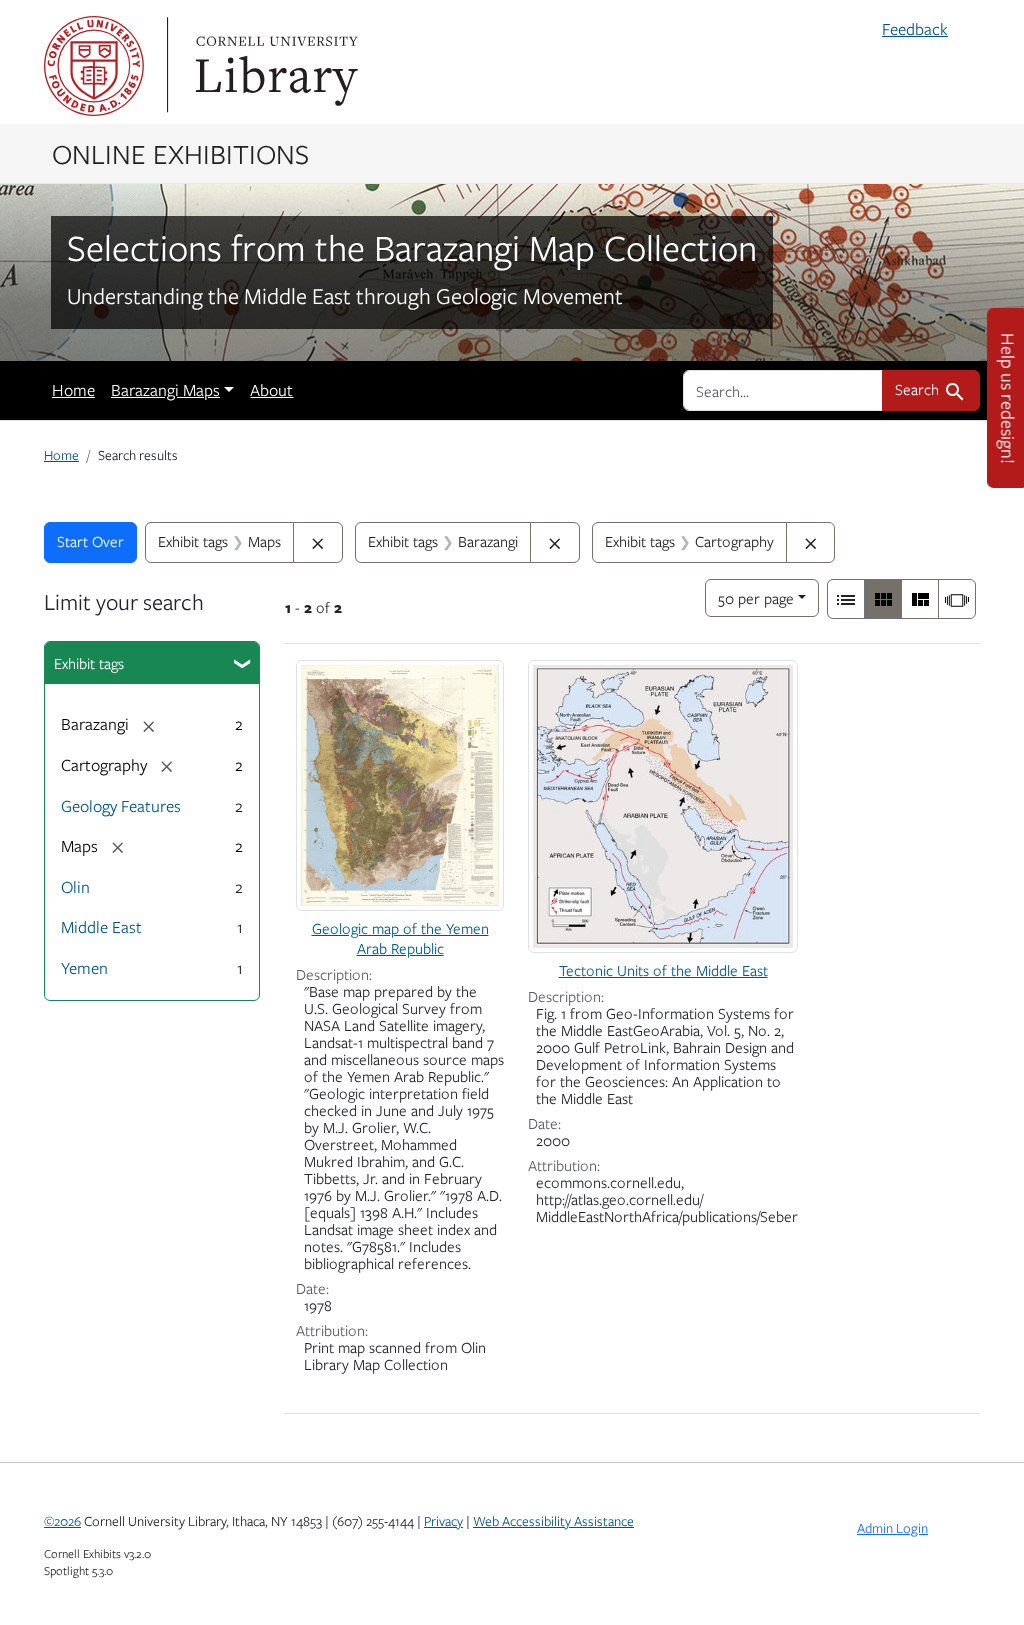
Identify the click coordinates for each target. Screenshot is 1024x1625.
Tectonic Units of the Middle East (663, 970)
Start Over (90, 541)
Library (274, 66)
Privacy (443, 1521)
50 (756, 597)
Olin (75, 887)
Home (73, 390)
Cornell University (94, 66)
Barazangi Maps (165, 390)
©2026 (62, 1521)
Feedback (915, 29)
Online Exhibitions (180, 153)
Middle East (101, 927)
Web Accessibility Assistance (553, 1521)
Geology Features (121, 806)
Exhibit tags (89, 663)
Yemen (84, 968)
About (271, 390)
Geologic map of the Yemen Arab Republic (400, 937)
